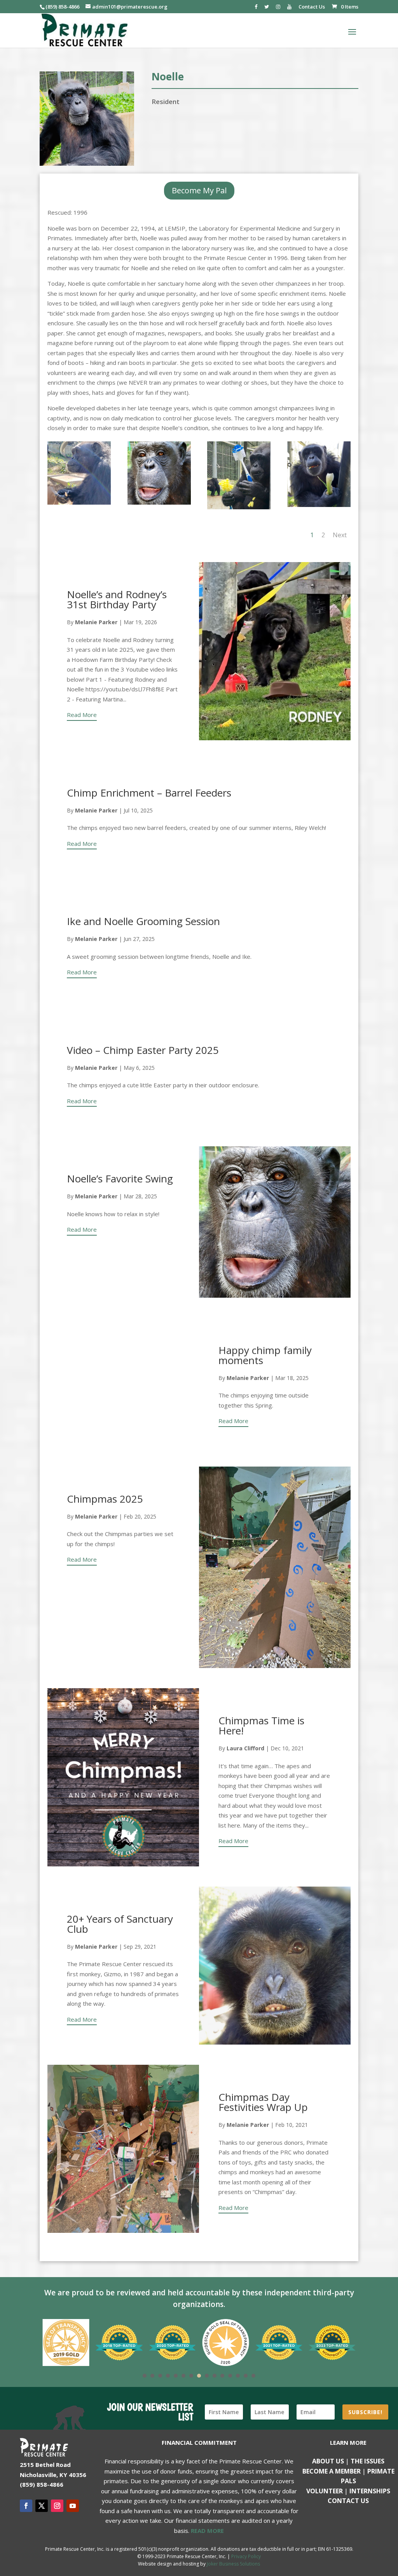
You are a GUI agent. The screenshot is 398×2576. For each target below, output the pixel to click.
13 (238, 2376)
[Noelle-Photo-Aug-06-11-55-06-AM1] (239, 509)
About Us (328, 2461)
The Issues (367, 2461)
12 (230, 2376)
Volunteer (325, 2491)
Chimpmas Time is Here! (261, 1725)
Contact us (348, 2501)
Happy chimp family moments (265, 1355)
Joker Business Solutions (233, 2564)
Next (340, 535)
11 (222, 2376)
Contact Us (312, 7)
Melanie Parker (96, 622)
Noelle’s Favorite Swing (120, 1179)
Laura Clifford (245, 1748)
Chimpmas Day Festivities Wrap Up (263, 2102)
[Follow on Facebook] (26, 2506)
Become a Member (332, 2471)
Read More (82, 715)
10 (215, 2376)
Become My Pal (199, 190)
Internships (370, 2491)
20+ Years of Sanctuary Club (120, 1924)
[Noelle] (159, 505)
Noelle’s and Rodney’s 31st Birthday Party (117, 599)
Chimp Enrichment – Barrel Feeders (149, 793)
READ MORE (207, 2531)
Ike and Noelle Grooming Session (143, 921)
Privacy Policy (246, 2556)
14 (246, 2376)
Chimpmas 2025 (105, 1499)
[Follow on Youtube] (73, 2506)
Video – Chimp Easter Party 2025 (143, 1050)
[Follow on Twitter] (42, 2506)
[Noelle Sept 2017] (319, 507)
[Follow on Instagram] (57, 2506)
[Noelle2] (79, 505)
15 (253, 2376)
